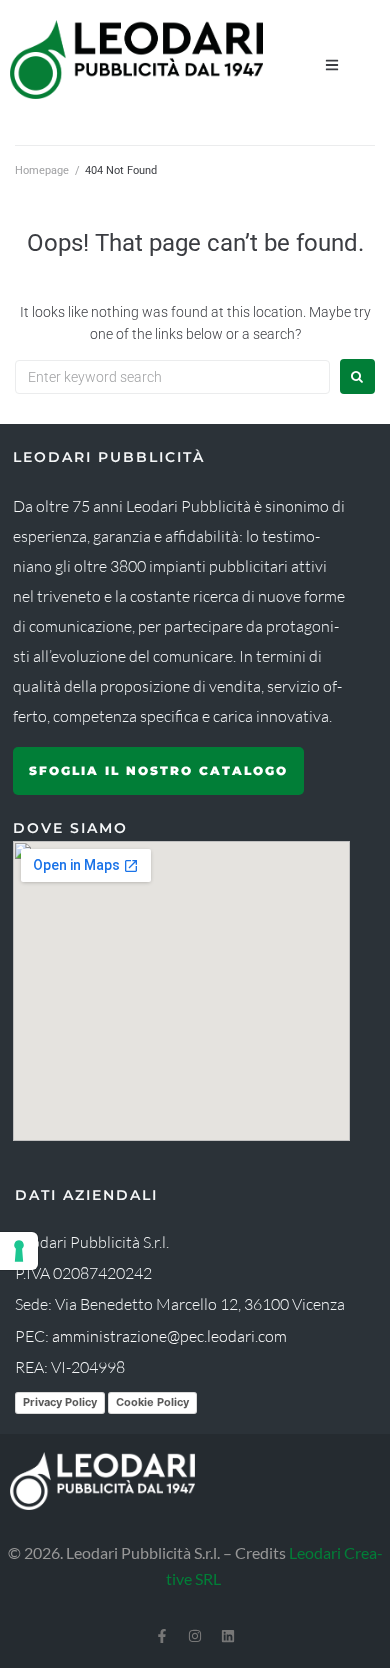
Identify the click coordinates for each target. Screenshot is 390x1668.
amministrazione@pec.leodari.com (169, 1336)
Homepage (42, 170)
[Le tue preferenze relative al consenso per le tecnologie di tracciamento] (19, 1251)
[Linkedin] (228, 1636)
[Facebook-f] (162, 1636)
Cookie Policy (152, 1402)
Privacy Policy (60, 1402)
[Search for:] (172, 377)
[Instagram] (195, 1636)
